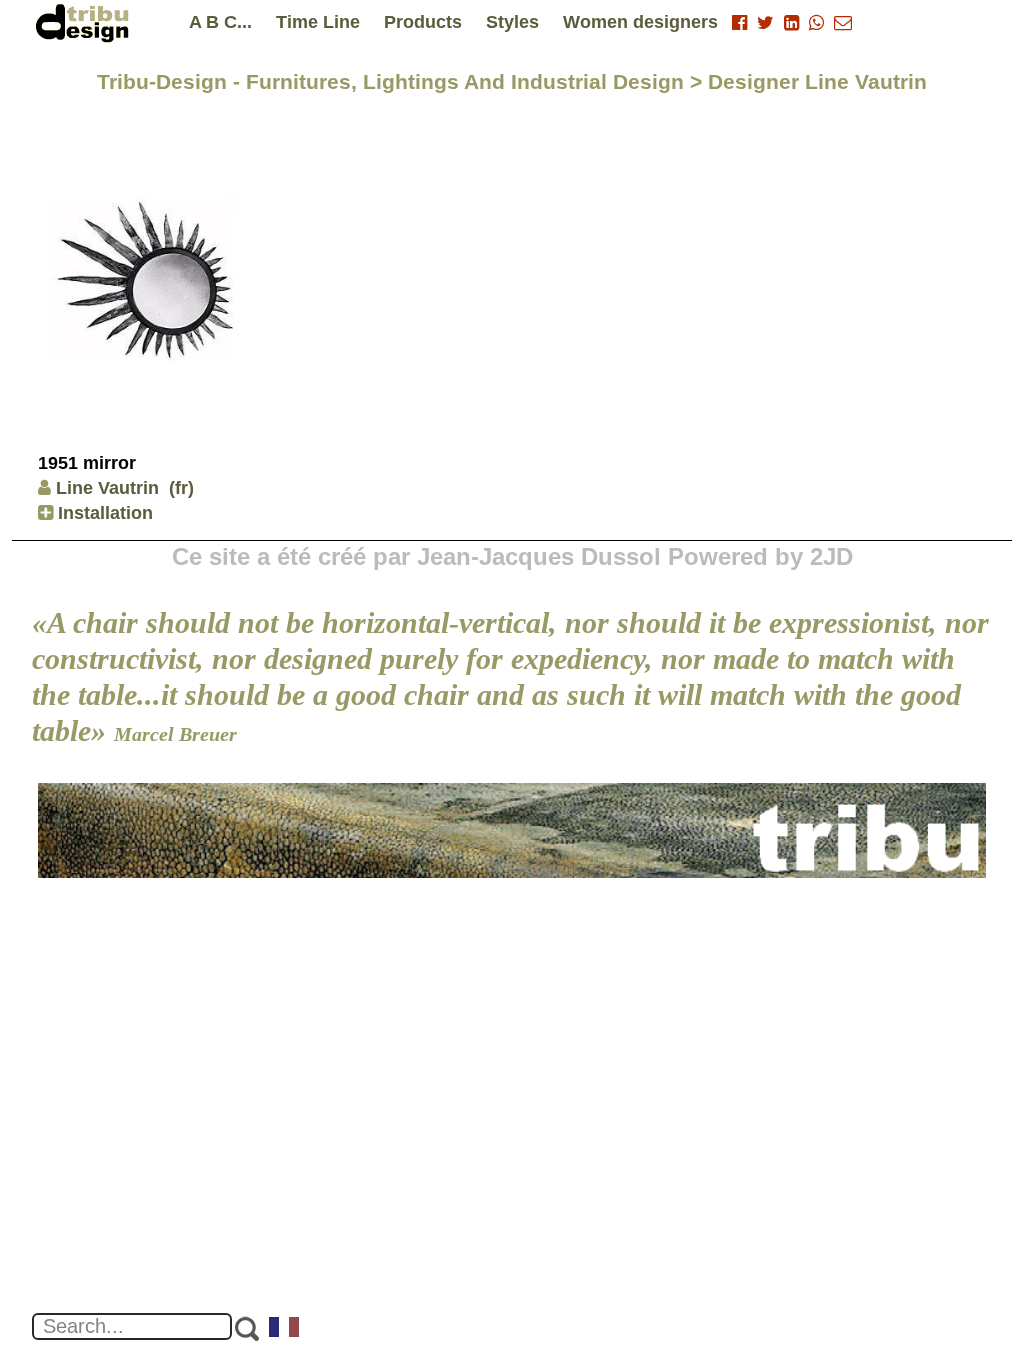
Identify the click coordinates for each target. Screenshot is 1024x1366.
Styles (512, 22)
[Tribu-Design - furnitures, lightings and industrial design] (86, 22)
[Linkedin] (791, 23)
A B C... (220, 22)
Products (423, 22)
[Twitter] (765, 23)
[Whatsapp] (816, 23)
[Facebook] (739, 23)
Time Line (318, 22)
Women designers (640, 22)
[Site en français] (285, 1329)
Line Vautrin (107, 488)
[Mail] (843, 23)
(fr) (181, 488)
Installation (103, 513)
